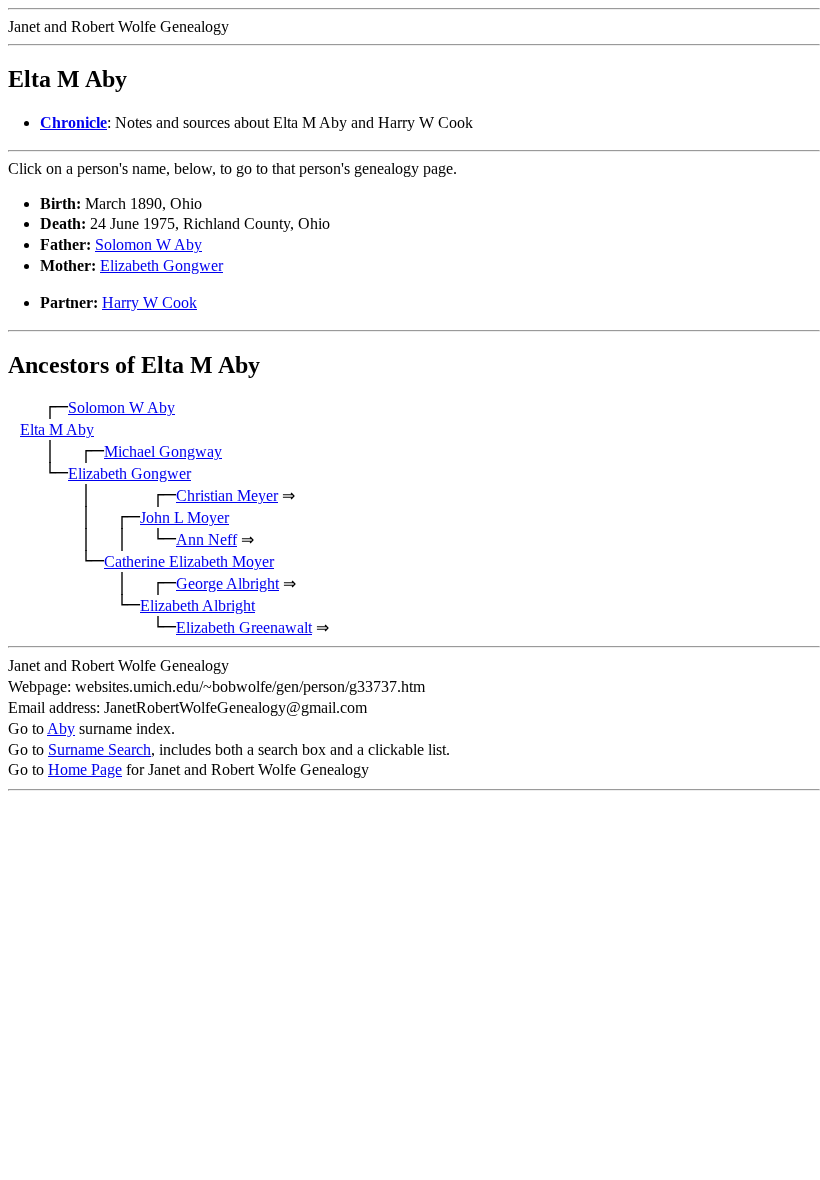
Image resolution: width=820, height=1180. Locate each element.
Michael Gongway (163, 451)
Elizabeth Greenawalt (244, 627)
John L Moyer (184, 517)
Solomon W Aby (148, 244)
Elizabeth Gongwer (161, 265)
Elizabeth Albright (197, 605)
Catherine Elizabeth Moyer (189, 561)
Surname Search (99, 749)
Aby (61, 728)
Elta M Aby (57, 429)
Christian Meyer (227, 495)
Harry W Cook (149, 302)
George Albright (227, 583)
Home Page (85, 769)
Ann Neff (206, 539)
